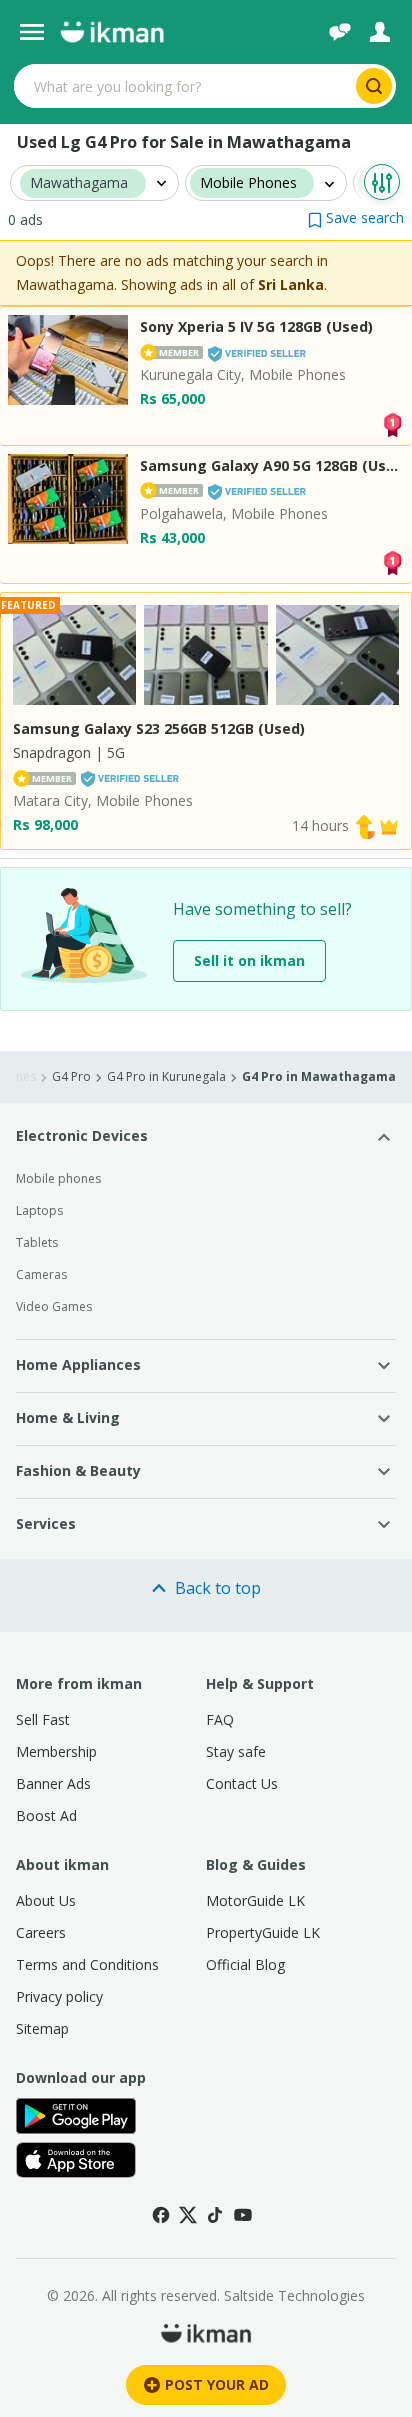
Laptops (39, 1210)
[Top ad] (392, 422)
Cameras (41, 1274)
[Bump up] (365, 825)
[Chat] (340, 32)
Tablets (37, 1242)
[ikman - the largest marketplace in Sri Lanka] (112, 32)
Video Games (54, 1306)
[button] (356, 217)
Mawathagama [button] (79, 183)
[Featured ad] (389, 825)
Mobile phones (58, 1178)
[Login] (380, 32)
